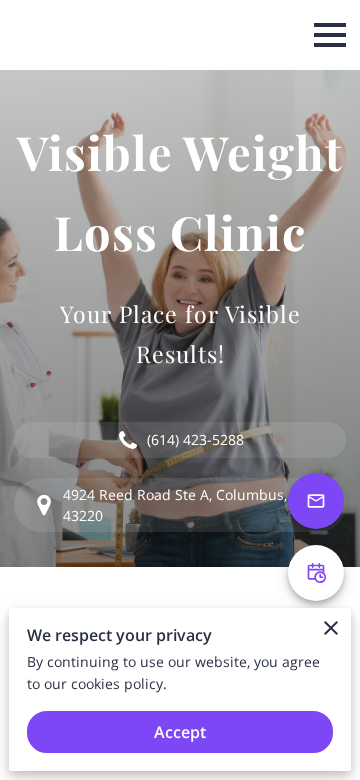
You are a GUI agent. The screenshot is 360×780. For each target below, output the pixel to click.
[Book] (316, 573)
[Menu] (330, 35)
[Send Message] (316, 501)
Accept (180, 732)
